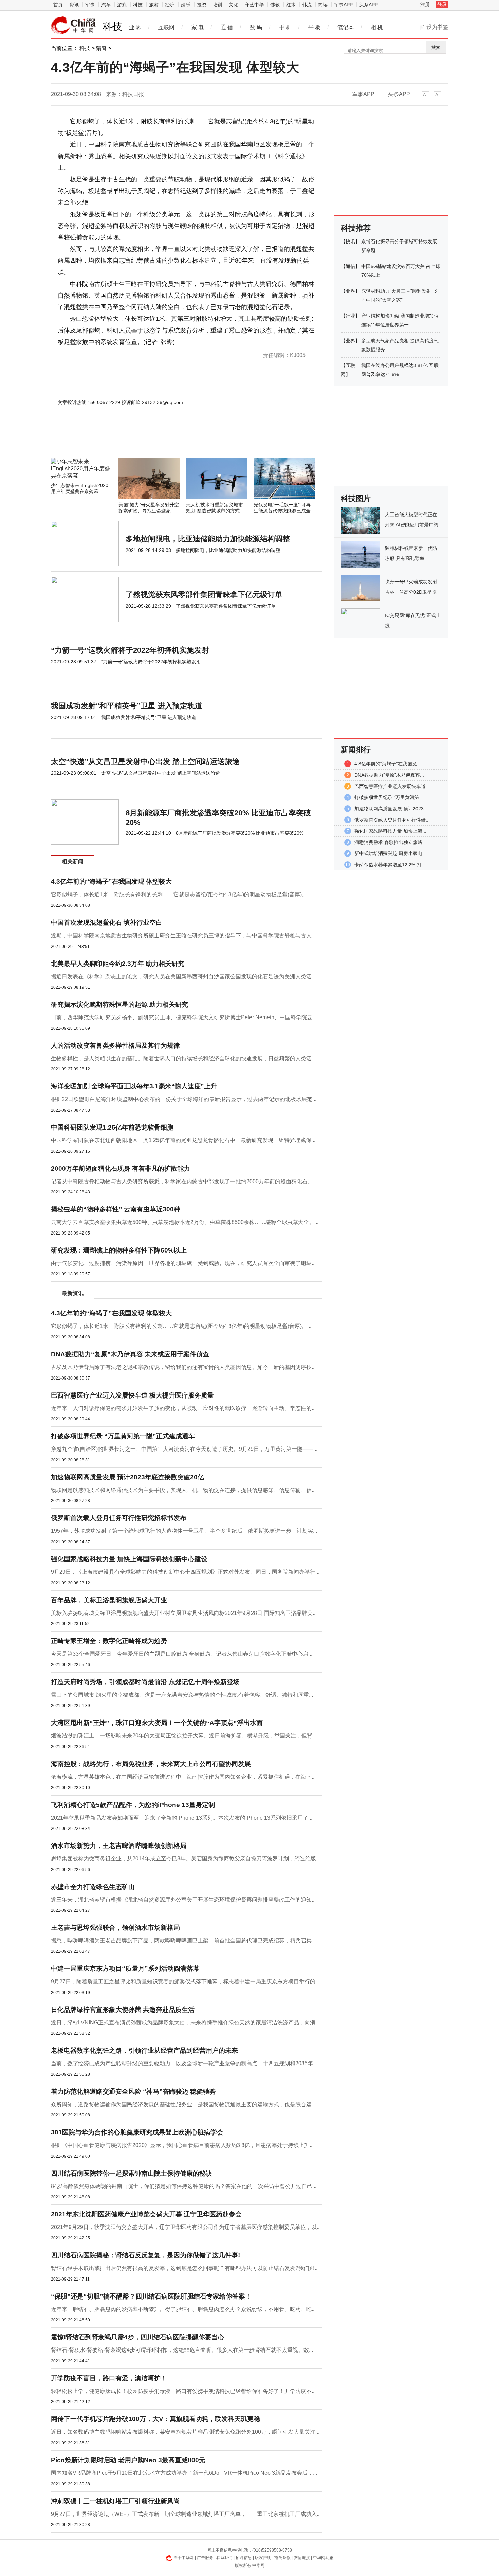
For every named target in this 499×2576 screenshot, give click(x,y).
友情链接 (302, 2558)
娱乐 (186, 5)
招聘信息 (244, 2558)
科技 (138, 5)
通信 (350, 266)
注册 (425, 4)
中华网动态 (323, 2558)
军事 (90, 5)
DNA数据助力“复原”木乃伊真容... (389, 775)
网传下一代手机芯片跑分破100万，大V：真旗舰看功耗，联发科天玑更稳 (155, 2419)
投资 (202, 5)
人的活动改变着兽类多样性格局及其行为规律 (115, 1046)
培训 (218, 5)
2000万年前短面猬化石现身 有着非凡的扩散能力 (121, 1168)
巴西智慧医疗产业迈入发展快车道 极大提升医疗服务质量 (132, 1395)
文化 (234, 5)
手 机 (285, 27)
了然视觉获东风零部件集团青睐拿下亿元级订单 (204, 595)
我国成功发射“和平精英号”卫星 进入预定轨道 (127, 706)
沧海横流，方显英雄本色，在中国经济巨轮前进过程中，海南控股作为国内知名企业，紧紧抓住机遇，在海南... (183, 1777)
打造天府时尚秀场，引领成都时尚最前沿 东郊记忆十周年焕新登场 (145, 1682)
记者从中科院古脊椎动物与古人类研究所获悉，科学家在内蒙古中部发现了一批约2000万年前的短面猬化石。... (184, 1181)
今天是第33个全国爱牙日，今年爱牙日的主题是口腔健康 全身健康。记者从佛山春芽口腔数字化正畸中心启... (182, 1654)
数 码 (256, 27)
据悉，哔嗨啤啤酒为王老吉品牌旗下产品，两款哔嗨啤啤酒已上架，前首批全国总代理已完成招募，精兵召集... (183, 1940)
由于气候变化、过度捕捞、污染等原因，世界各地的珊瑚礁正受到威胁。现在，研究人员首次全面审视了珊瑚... (183, 1263)
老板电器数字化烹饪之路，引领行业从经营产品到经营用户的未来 (144, 2050)
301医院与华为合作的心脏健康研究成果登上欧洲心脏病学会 (137, 2132)
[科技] (73, 25)
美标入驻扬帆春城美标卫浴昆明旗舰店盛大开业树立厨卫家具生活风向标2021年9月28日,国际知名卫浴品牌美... (184, 1613)
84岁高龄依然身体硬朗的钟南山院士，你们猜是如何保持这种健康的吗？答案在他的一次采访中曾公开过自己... (184, 2186)
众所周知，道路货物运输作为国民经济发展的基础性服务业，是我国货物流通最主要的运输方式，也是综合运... (183, 2104)
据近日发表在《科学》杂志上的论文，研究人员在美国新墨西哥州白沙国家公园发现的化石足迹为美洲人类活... (183, 977)
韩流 (307, 5)
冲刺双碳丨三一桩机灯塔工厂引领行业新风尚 (115, 2501)
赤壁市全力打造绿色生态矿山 (93, 1887)
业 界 (135, 27)
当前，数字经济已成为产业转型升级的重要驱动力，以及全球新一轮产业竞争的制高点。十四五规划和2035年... (184, 2063)
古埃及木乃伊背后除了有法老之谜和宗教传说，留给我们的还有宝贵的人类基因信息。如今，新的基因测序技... (183, 1367)
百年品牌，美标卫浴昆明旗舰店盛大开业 (109, 1600)
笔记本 (346, 27)
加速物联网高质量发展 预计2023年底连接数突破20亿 (127, 1477)
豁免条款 (282, 2558)
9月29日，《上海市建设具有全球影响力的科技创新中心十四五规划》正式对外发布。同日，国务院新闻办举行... (185, 1572)
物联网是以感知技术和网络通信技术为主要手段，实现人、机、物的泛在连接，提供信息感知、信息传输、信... (183, 1490)
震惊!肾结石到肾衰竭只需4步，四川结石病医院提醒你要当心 (138, 2337)
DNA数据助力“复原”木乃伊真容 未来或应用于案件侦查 (130, 1354)
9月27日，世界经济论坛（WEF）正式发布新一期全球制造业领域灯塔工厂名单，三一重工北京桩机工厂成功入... (186, 2514)
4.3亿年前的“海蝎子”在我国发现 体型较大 (111, 881)
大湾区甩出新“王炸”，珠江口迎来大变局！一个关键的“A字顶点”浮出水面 (157, 1723)
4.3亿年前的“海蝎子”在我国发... (388, 764)
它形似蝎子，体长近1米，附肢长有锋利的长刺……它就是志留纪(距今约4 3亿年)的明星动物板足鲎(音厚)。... (181, 894)
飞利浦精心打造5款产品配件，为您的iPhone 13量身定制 (133, 1805)
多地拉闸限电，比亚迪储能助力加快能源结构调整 (208, 539)
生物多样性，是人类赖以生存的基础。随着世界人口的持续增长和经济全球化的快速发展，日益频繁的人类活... (183, 1058)
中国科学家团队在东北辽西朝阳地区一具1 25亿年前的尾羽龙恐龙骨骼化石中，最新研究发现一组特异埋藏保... (183, 1140)
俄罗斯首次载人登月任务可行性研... (392, 820)
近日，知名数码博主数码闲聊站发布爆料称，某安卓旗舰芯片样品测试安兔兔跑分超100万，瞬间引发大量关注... (185, 2432)
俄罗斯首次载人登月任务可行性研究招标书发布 (119, 1518)
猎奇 (101, 48)
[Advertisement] (166, 440)
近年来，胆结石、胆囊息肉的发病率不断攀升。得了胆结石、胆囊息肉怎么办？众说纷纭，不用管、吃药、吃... (183, 2309)
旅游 (154, 5)
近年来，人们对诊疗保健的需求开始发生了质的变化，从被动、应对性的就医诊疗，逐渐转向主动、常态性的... (183, 1408)
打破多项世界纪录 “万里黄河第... (389, 797)
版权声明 (263, 2558)
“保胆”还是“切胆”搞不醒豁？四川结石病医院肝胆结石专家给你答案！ (151, 2296)
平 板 (314, 27)
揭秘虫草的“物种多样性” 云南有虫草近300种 (116, 1209)
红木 (291, 5)
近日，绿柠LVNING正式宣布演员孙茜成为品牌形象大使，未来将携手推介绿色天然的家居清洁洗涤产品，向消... (185, 2023)
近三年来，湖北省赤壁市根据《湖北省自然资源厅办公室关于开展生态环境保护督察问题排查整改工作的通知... (183, 1900)
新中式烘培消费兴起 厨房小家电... (390, 853)
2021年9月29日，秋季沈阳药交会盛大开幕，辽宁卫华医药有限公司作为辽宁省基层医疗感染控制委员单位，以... (186, 2227)
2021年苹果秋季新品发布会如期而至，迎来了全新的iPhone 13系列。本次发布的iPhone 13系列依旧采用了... (182, 1818)
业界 (350, 291)
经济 (170, 5)
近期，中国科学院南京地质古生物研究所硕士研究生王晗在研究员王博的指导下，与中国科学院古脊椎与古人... (183, 935)
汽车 (106, 5)
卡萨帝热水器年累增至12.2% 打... (390, 865)
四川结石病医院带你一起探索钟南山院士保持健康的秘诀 (132, 2173)
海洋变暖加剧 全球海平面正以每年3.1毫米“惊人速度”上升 (134, 1086)
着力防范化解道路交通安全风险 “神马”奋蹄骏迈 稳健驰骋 (133, 2092)
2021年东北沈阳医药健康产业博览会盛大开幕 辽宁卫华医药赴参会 (146, 2214)
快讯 (350, 241)
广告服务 (205, 2558)
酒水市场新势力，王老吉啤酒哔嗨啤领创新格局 (119, 1846)
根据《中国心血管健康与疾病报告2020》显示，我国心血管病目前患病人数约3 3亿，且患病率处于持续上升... (182, 2145)
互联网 (166, 27)
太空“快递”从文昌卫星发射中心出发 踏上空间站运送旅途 (145, 762)
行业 (350, 316)
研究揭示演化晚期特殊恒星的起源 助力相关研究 (119, 1004)
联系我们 (224, 2558)
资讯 (74, 5)
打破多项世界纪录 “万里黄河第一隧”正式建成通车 (123, 1436)
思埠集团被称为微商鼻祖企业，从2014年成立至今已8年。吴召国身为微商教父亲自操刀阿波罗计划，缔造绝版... (186, 1859)
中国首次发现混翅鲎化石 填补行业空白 (107, 923)
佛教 (275, 5)
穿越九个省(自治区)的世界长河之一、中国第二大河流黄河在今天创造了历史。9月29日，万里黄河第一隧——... (184, 1449)
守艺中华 (254, 5)
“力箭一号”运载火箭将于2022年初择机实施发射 (130, 650)
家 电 (198, 27)
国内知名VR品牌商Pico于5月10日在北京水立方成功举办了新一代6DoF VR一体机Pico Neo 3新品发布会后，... (184, 2473)
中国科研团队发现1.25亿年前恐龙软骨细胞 (112, 1127)
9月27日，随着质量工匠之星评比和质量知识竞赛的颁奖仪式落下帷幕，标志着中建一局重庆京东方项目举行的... (185, 1981)
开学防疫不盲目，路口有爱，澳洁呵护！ (109, 2378)
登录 (442, 4)
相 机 (377, 27)
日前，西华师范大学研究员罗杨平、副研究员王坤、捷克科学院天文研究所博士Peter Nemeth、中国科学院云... (184, 1017)
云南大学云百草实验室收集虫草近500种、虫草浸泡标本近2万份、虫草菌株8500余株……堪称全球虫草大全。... (185, 1222)
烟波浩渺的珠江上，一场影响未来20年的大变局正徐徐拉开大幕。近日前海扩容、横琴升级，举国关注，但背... (184, 1736)
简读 (323, 5)
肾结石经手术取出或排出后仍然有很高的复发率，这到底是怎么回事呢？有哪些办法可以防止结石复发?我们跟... (185, 2268)
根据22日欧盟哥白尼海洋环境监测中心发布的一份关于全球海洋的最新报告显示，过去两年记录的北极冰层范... (184, 1099)
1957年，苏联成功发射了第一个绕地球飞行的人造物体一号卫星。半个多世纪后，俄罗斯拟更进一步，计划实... (184, 1531)
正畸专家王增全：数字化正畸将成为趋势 (109, 1641)
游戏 (122, 5)
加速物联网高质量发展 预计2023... (391, 809)
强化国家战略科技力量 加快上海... (390, 831)
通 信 (227, 27)
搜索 (436, 47)
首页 (58, 5)
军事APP (343, 5)
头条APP (368, 5)
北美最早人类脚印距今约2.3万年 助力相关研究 (118, 964)
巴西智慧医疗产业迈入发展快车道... (392, 786)
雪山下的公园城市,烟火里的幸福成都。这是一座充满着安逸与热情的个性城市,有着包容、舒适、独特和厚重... (182, 1695)
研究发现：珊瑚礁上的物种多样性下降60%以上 (119, 1250)
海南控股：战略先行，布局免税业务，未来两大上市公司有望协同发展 (151, 1764)
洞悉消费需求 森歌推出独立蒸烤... (390, 842)
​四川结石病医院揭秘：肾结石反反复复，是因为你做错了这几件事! (145, 2255)
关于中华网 (184, 2558)
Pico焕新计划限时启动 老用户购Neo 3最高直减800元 (128, 2460)
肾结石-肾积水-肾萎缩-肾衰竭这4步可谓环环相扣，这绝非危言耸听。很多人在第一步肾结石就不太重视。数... (182, 2350)
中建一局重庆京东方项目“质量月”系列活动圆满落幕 (125, 1969)
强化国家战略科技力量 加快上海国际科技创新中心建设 (129, 1559)
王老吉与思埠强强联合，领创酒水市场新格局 (115, 1928)
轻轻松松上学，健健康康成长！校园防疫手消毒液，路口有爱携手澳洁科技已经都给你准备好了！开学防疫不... (183, 2391)
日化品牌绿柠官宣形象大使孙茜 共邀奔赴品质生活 (123, 2010)
